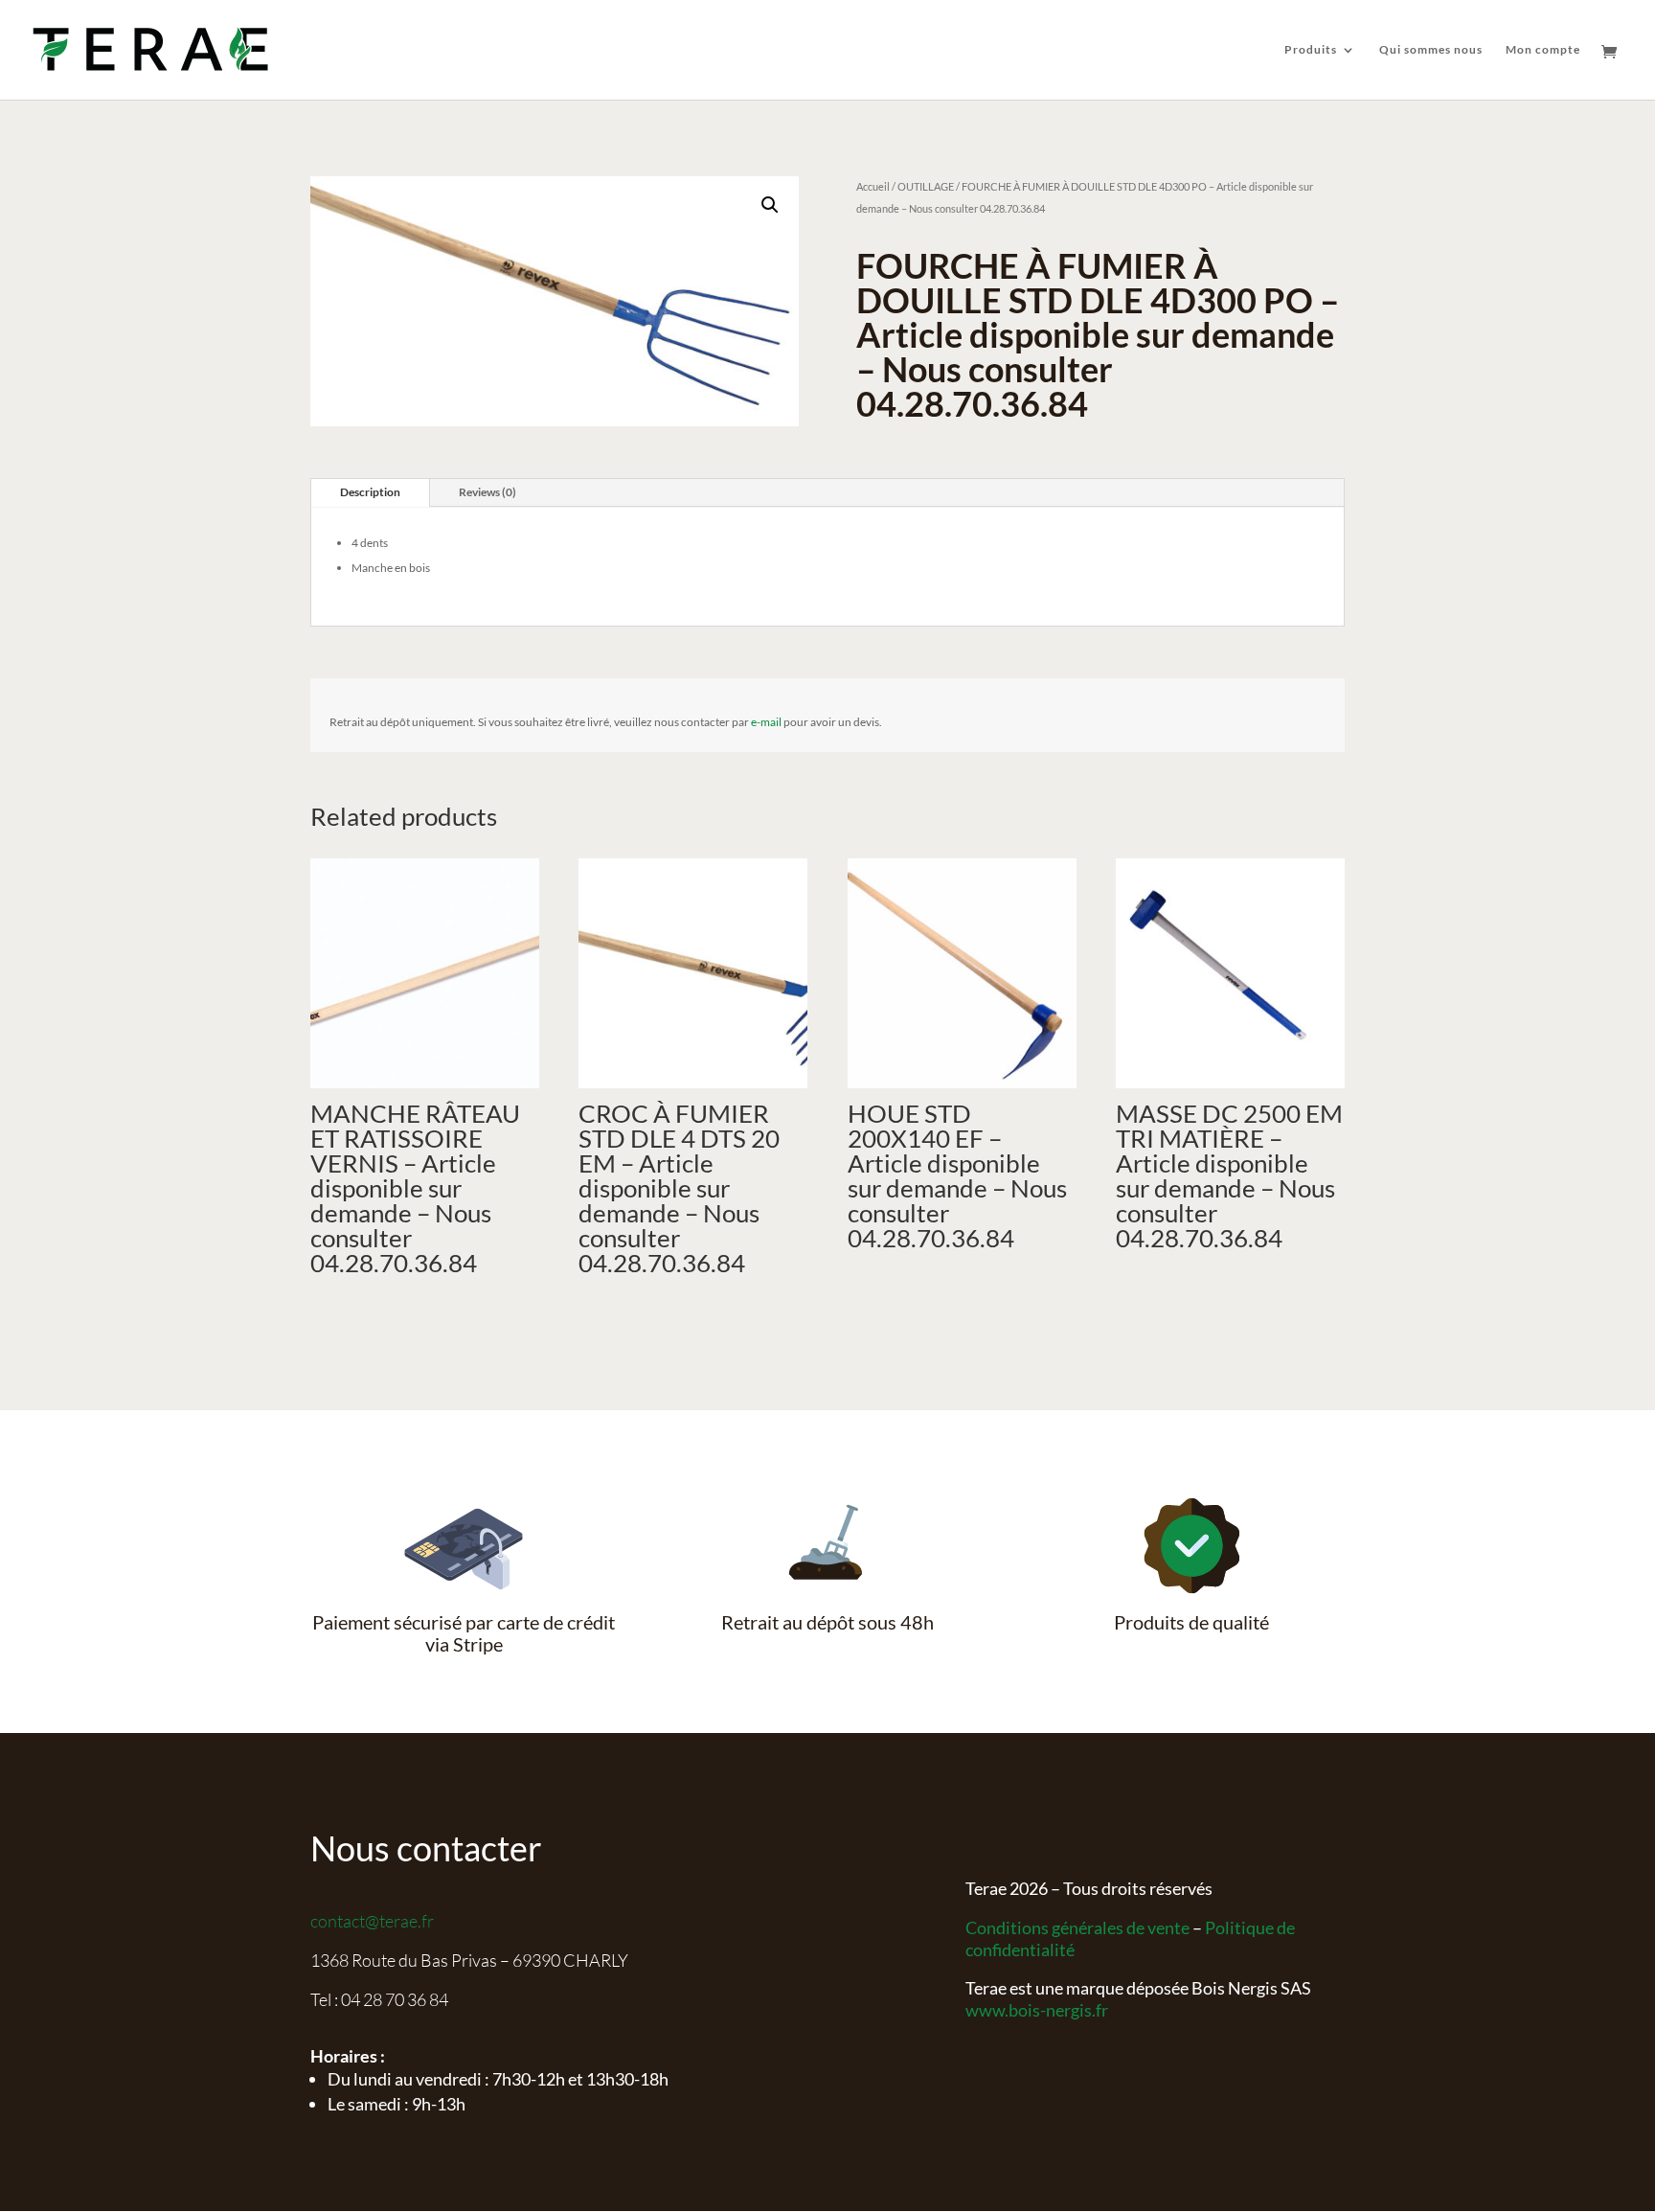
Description (370, 492)
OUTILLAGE (926, 186)
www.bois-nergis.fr (1037, 2010)
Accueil (873, 186)
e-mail (766, 722)
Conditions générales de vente (1077, 1927)
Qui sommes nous (1431, 50)
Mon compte (1543, 50)
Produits (1311, 50)
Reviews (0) (487, 492)
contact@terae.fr (372, 1921)
